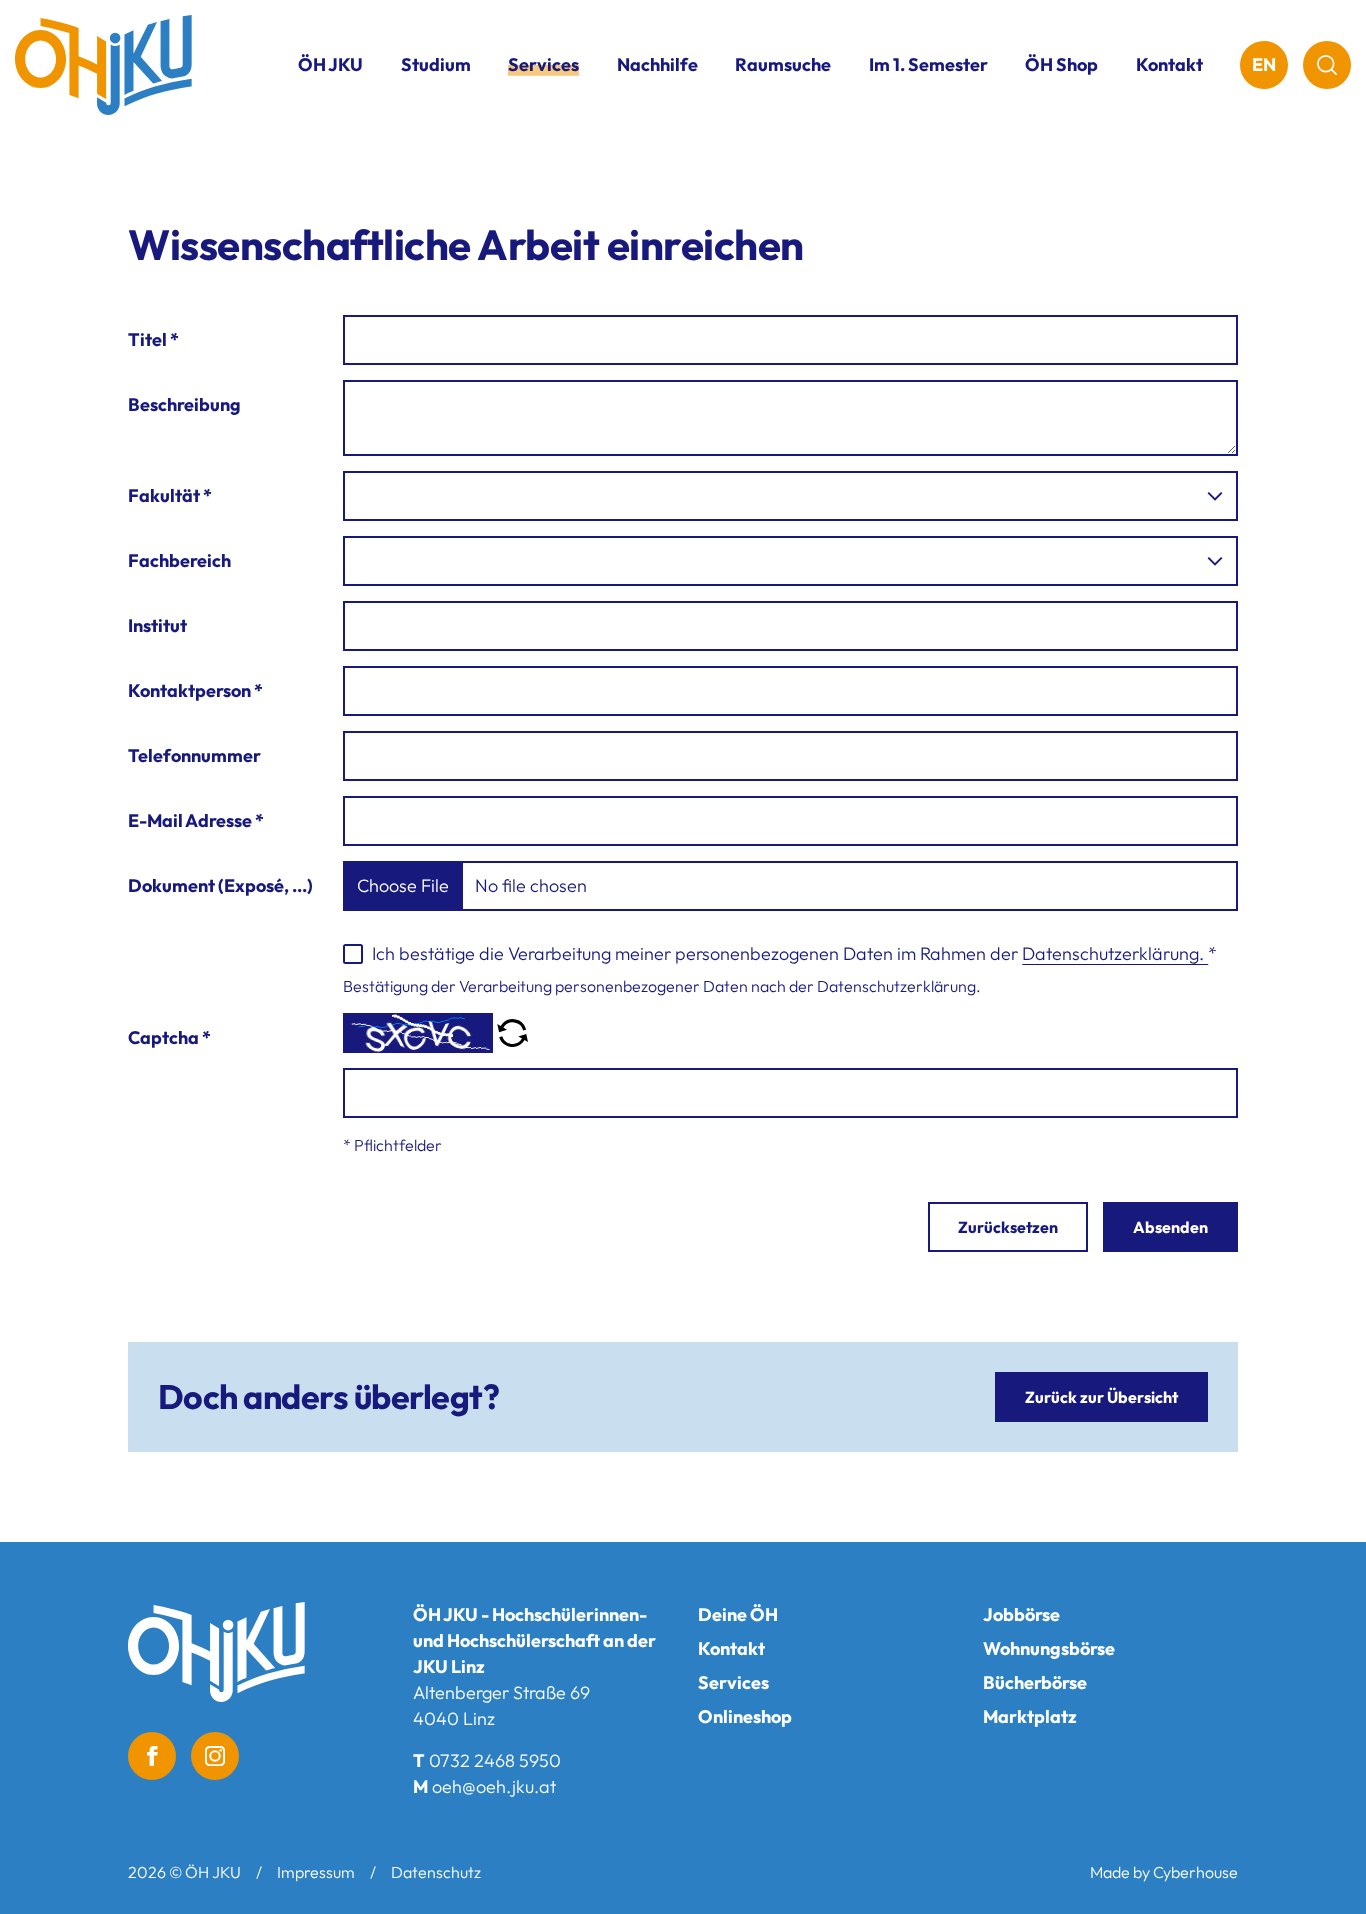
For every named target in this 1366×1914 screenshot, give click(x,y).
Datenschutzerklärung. (1115, 953)
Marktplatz (1030, 1716)
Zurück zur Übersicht (1101, 1397)
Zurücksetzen (1008, 1227)
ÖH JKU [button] (330, 64)
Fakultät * (170, 495)
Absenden (1170, 1227)
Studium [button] (436, 64)
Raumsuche (783, 64)
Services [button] (543, 64)
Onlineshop (745, 1716)
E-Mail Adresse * (196, 820)
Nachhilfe (657, 64)
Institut (157, 625)
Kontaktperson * (195, 690)
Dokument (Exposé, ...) (220, 885)
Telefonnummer (194, 755)
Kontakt (1169, 64)
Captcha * (169, 1037)
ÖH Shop (1061, 64)
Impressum (316, 1872)
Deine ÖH (738, 1614)
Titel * (153, 339)
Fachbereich (179, 560)
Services (733, 1682)
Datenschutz (436, 1872)
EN (1264, 64)
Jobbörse (1021, 1614)
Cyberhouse (1195, 1872)
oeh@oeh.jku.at (494, 1786)
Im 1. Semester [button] (928, 64)
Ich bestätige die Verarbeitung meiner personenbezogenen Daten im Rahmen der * (794, 953)
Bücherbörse (1035, 1682)
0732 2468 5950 (495, 1760)
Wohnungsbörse (1049, 1648)
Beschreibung (184, 404)
